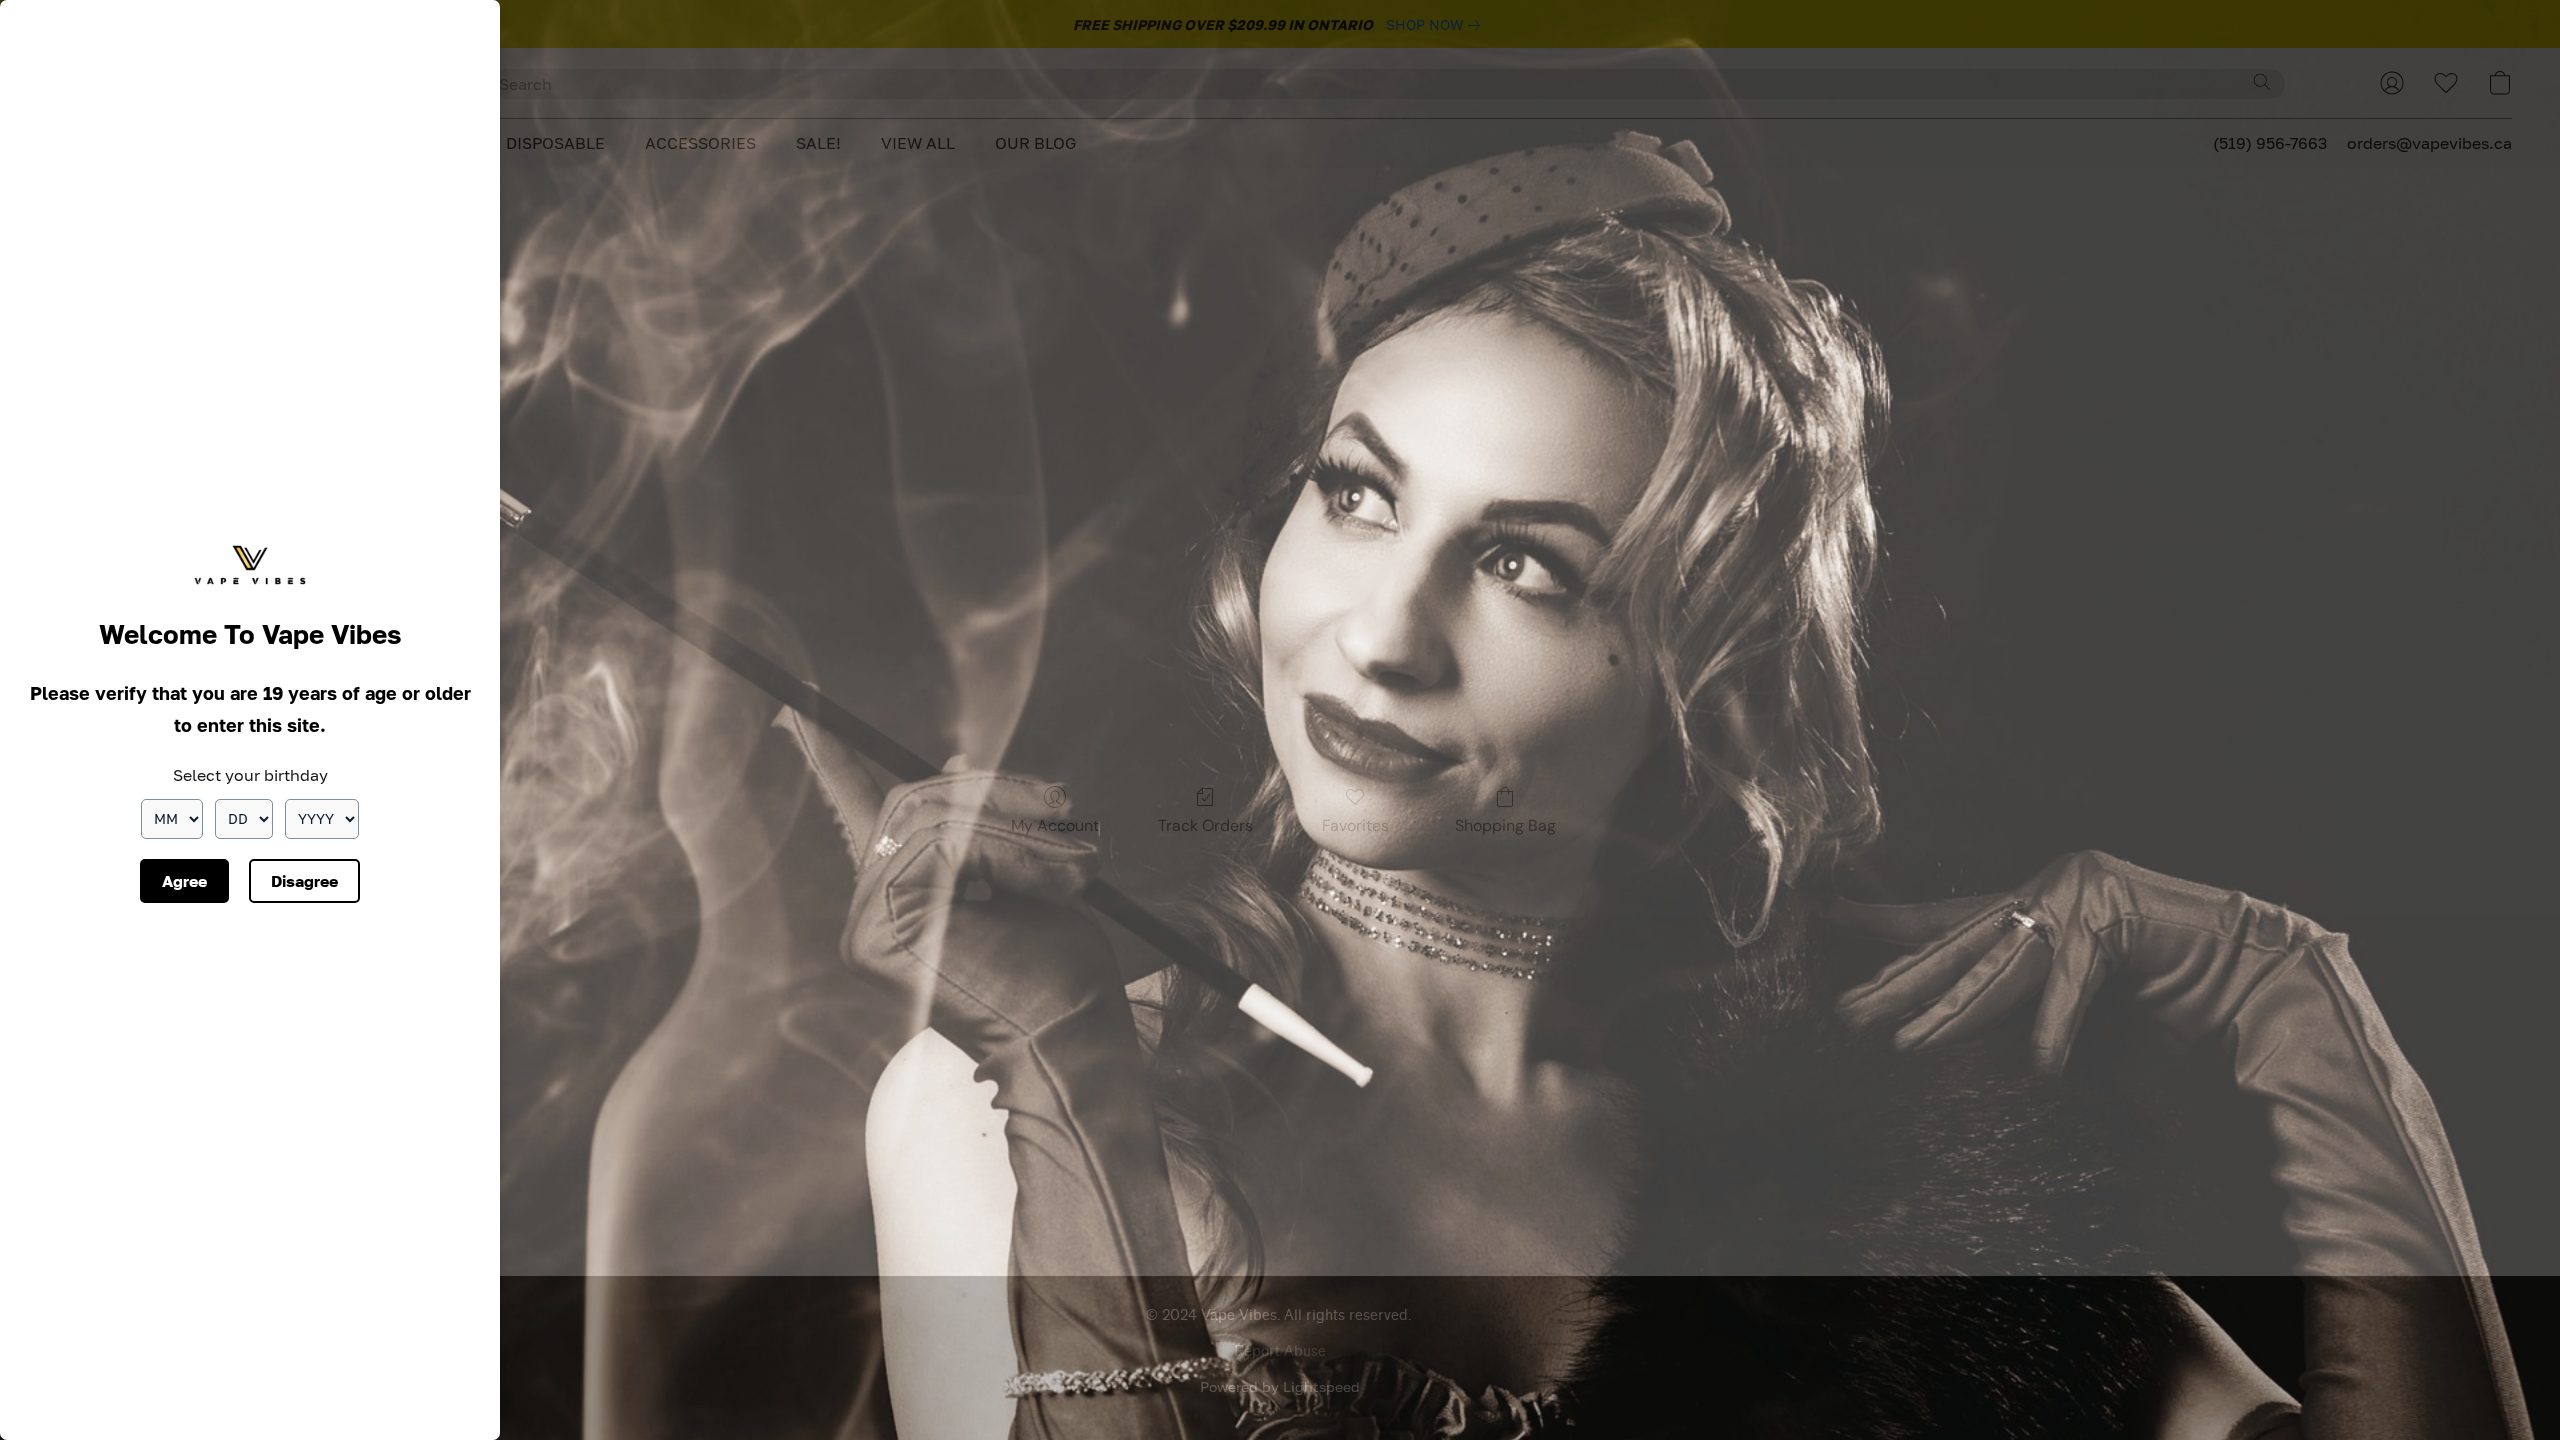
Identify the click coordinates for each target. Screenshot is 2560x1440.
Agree (184, 881)
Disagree (304, 881)
